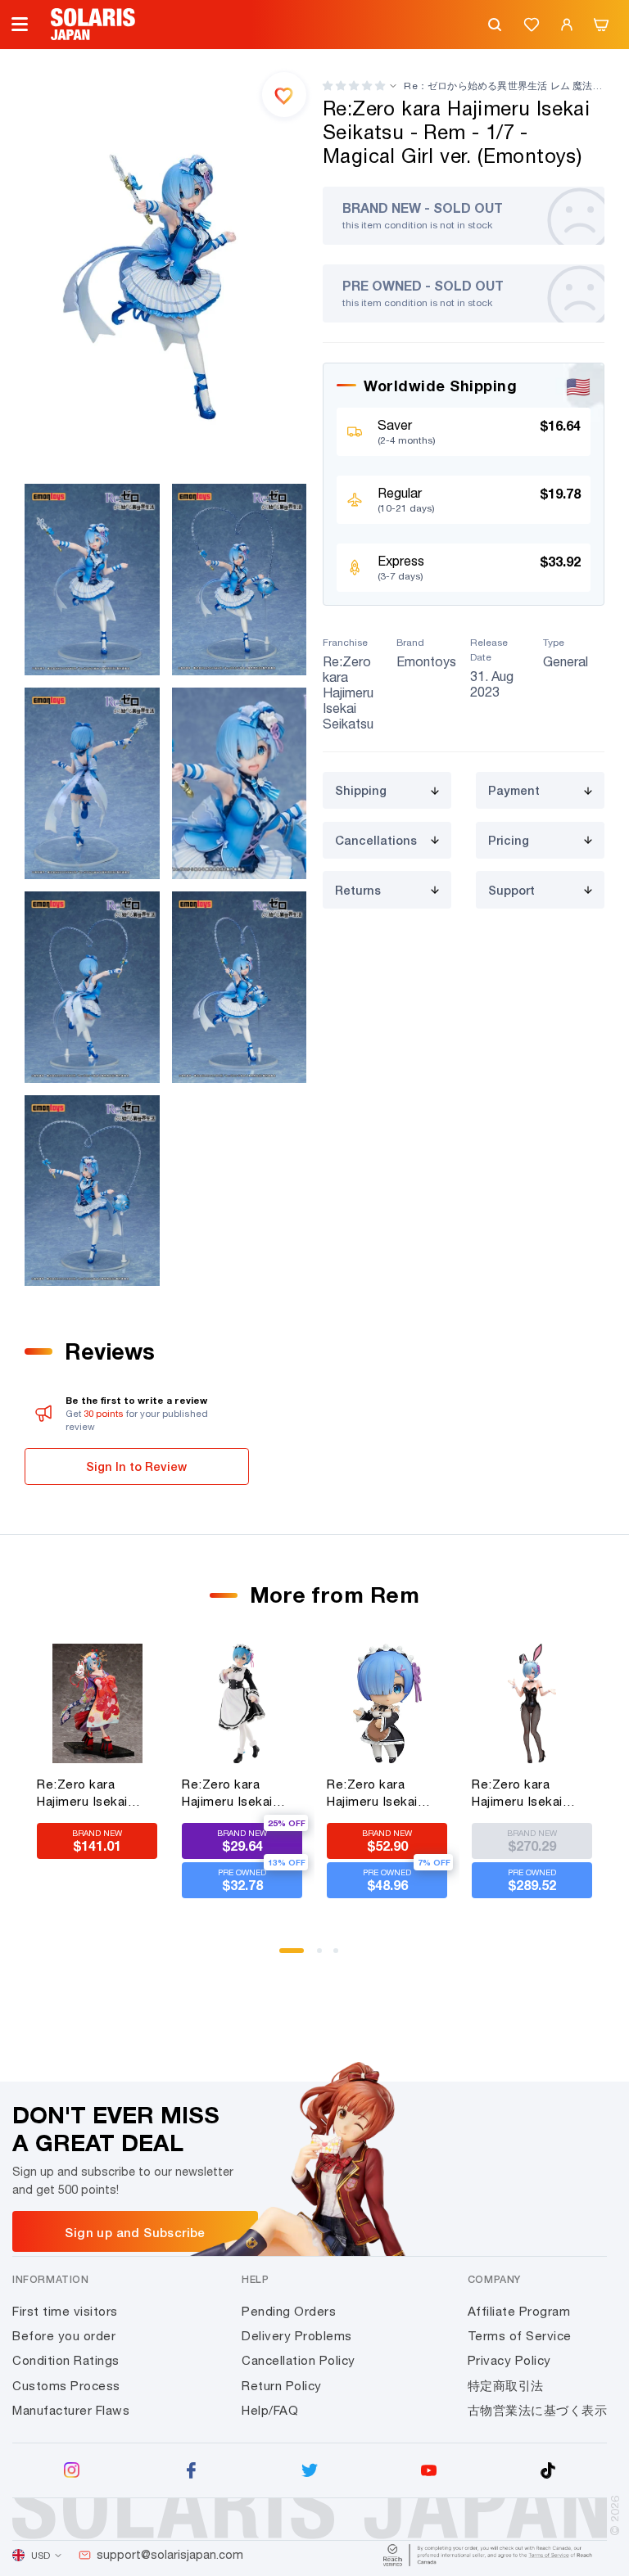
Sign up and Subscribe (135, 2232)
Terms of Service (520, 2336)
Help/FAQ (270, 2410)
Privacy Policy (509, 2360)
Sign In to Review (136, 1466)
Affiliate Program (519, 2311)
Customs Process (66, 2386)
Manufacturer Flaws (71, 2410)
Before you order (64, 2336)
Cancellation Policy (299, 2360)
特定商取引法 (506, 2386)
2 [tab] (325, 1956)
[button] (354, 86)
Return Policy (282, 2386)
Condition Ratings (66, 2360)
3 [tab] (342, 1956)
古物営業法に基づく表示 (538, 2410)
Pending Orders (289, 2311)
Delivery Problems (297, 2336)
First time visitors (65, 2311)
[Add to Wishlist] (284, 94)
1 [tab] (287, 1956)
